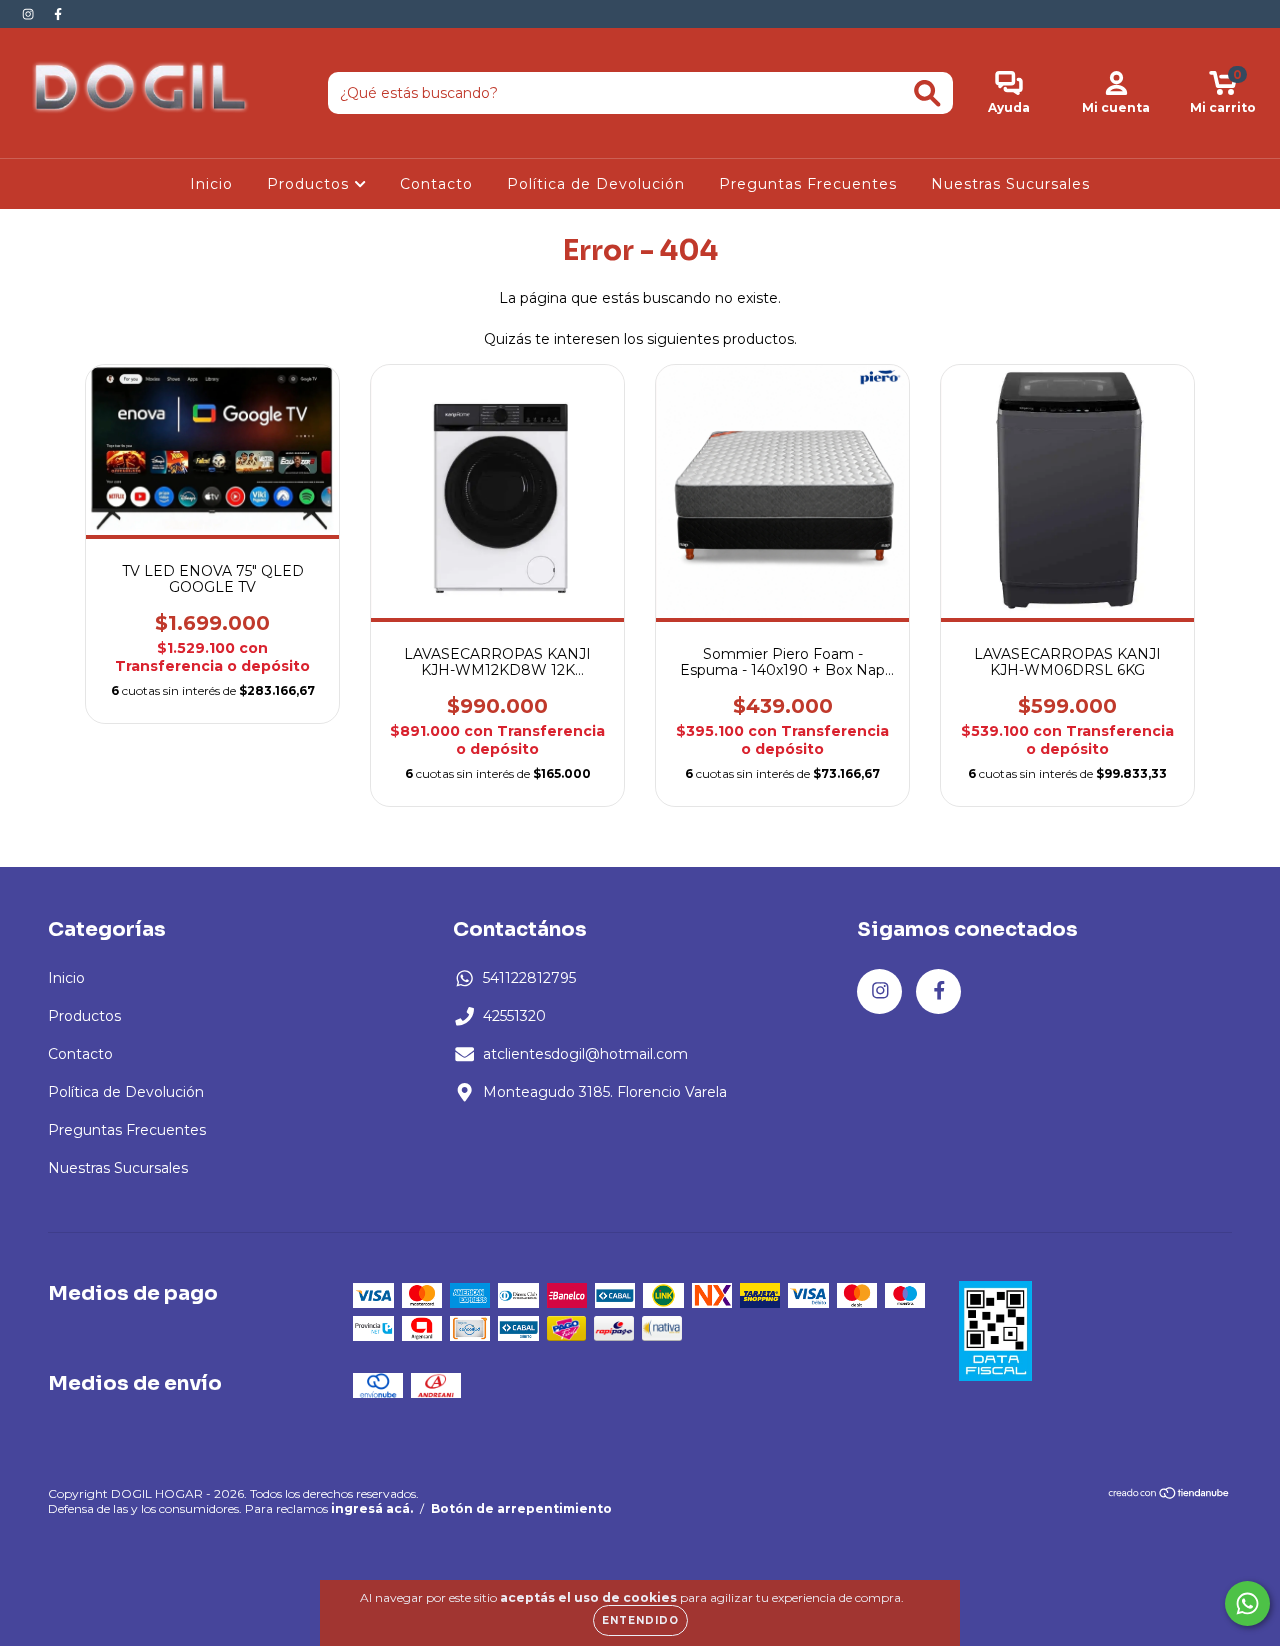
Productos (310, 184)
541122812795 (529, 978)
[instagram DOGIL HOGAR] (30, 14)
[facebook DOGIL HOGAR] (58, 14)
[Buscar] (927, 93)
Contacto (436, 184)
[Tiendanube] (1169, 1495)
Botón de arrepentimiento (521, 1508)
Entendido (640, 1620)
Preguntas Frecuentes (808, 184)
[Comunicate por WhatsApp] (1247, 1603)
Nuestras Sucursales (1010, 184)
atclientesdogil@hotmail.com (585, 1054)
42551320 (514, 1016)
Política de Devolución (596, 184)
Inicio (211, 184)
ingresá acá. (372, 1508)
